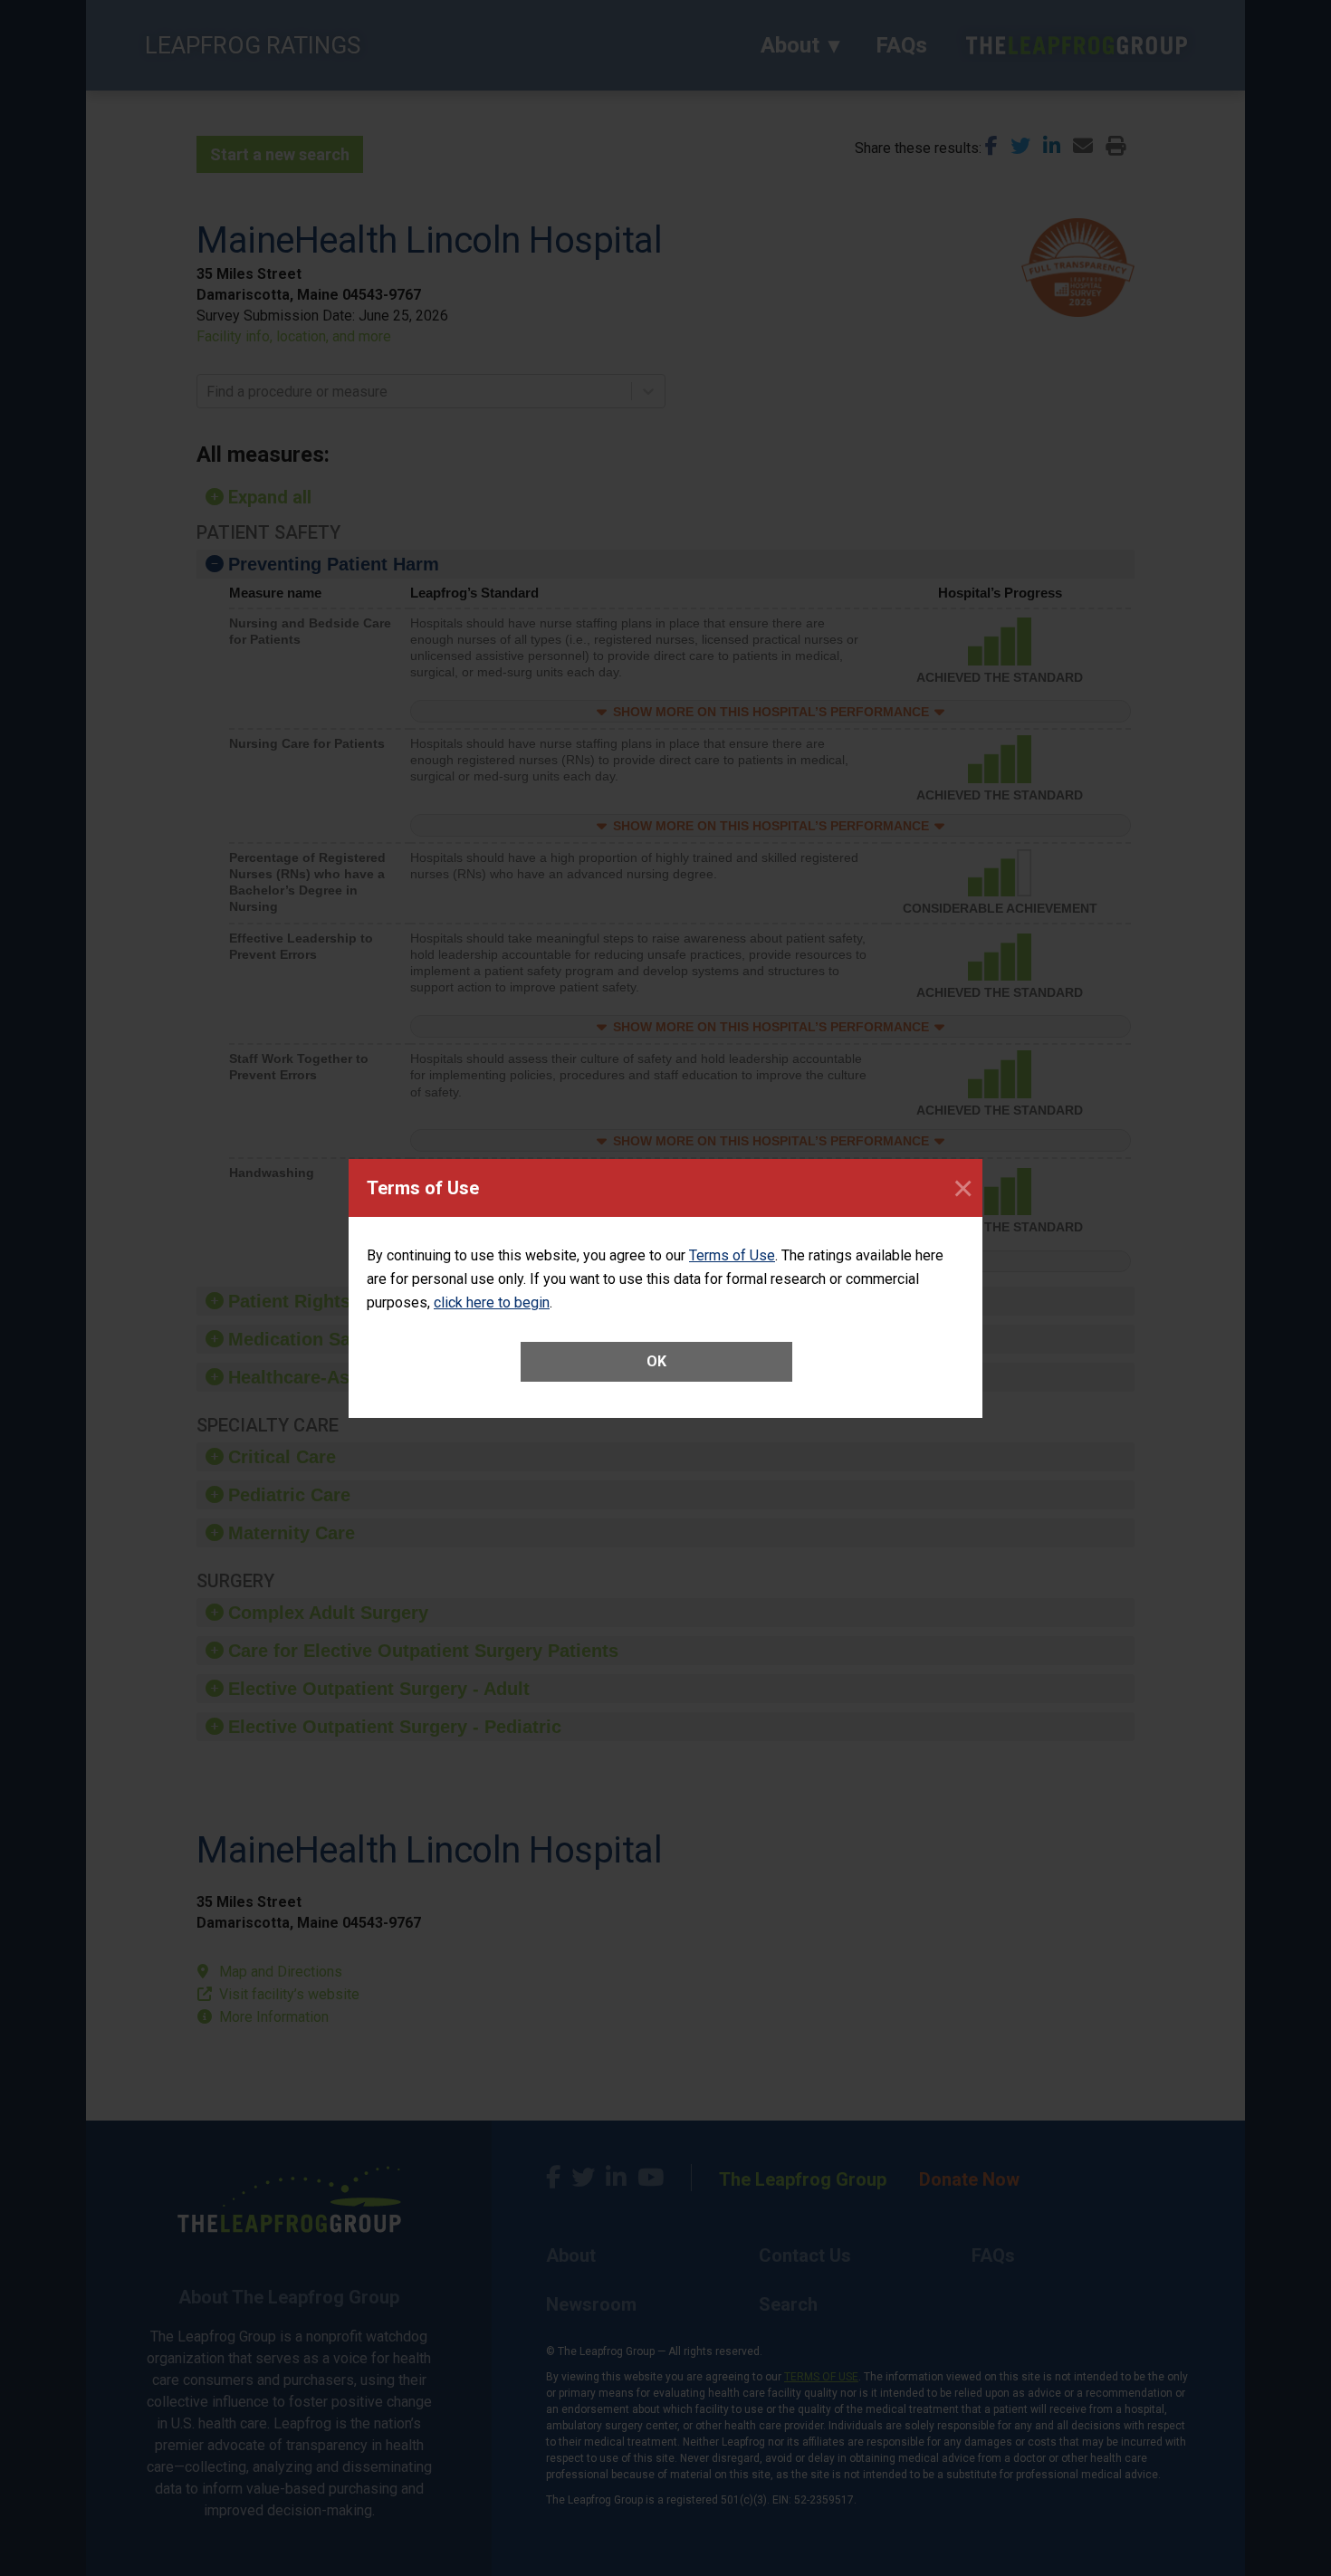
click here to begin (492, 1302)
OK (656, 1361)
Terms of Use (732, 1255)
